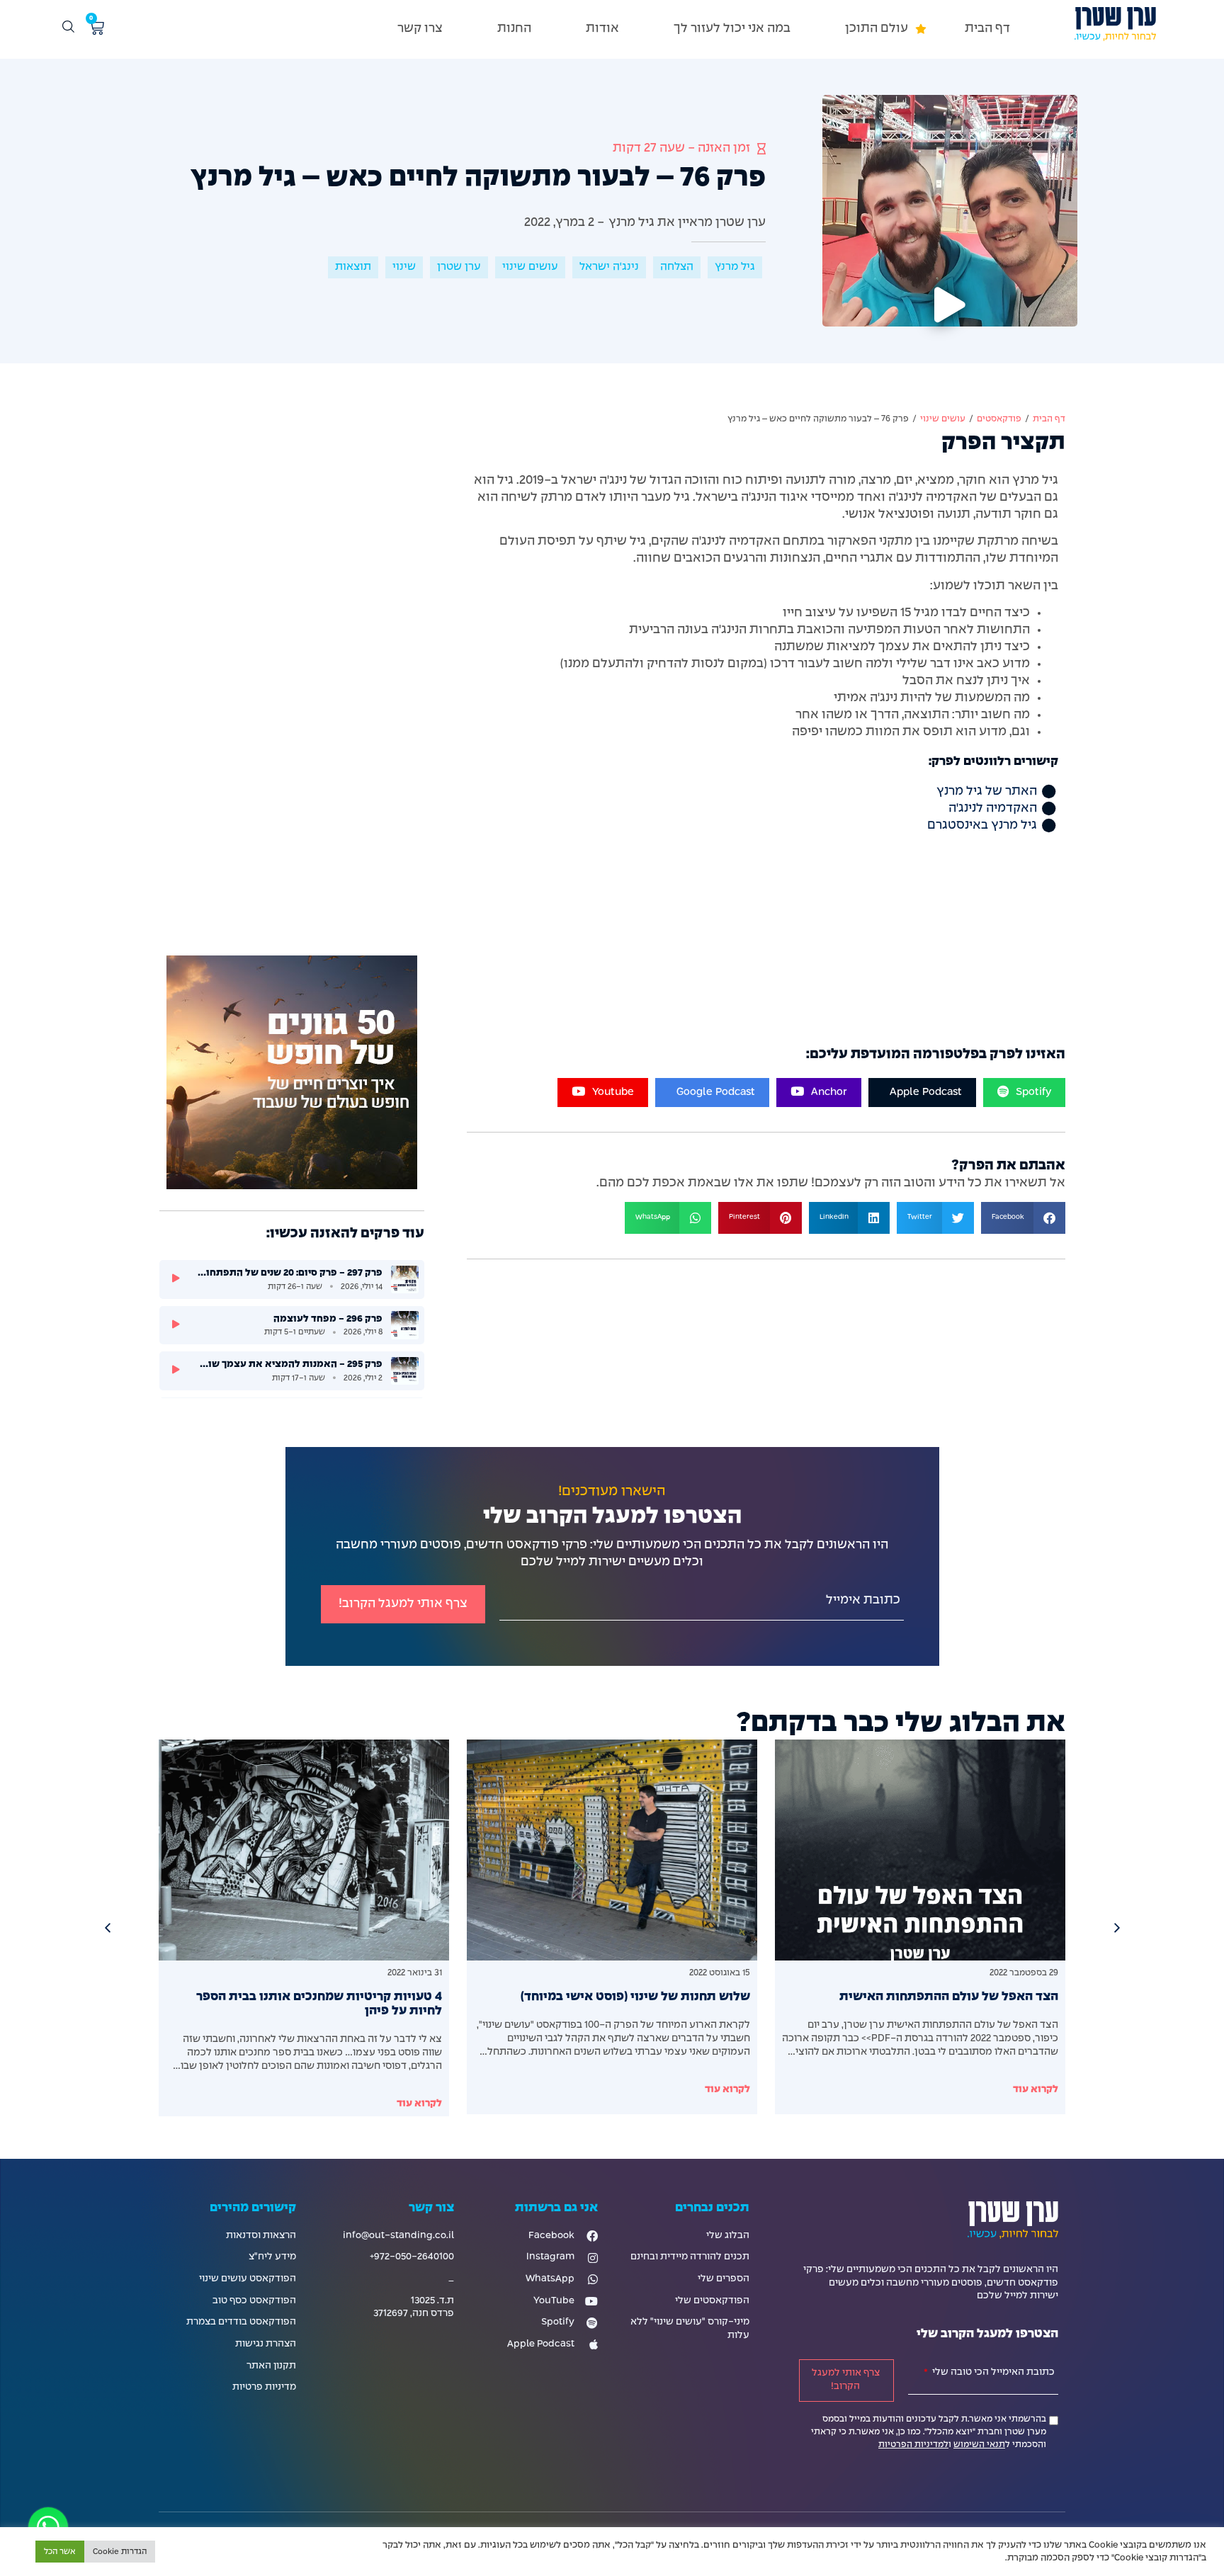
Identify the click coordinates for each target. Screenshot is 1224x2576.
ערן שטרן (459, 267)
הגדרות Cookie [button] (120, 2552)
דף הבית (1049, 419)
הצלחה (677, 267)
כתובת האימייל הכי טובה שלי (992, 2372)
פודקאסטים (999, 419)
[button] (878, 29)
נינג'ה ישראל (609, 267)
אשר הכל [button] (60, 2552)
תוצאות (353, 267)
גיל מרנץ (735, 267)
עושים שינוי (530, 267)
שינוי (404, 267)
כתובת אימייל (863, 1600)
